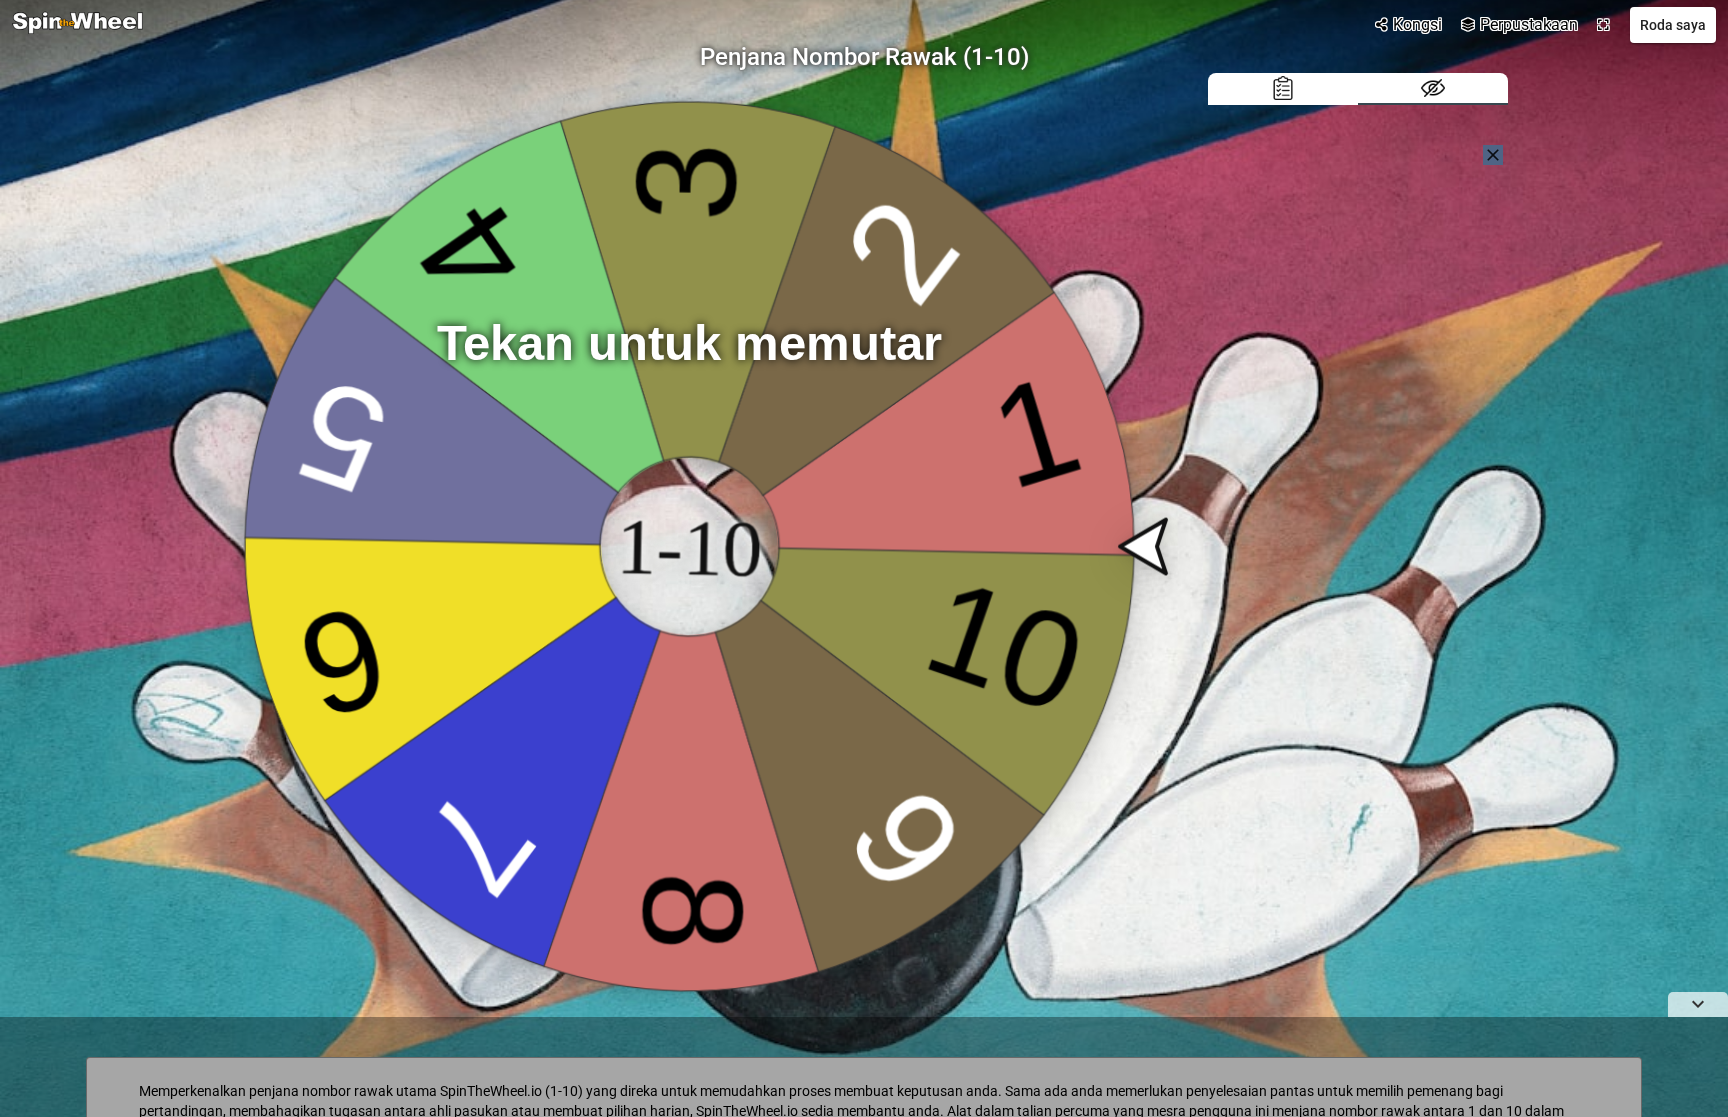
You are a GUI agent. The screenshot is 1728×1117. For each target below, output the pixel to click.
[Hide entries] (1433, 89)
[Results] (1283, 89)
